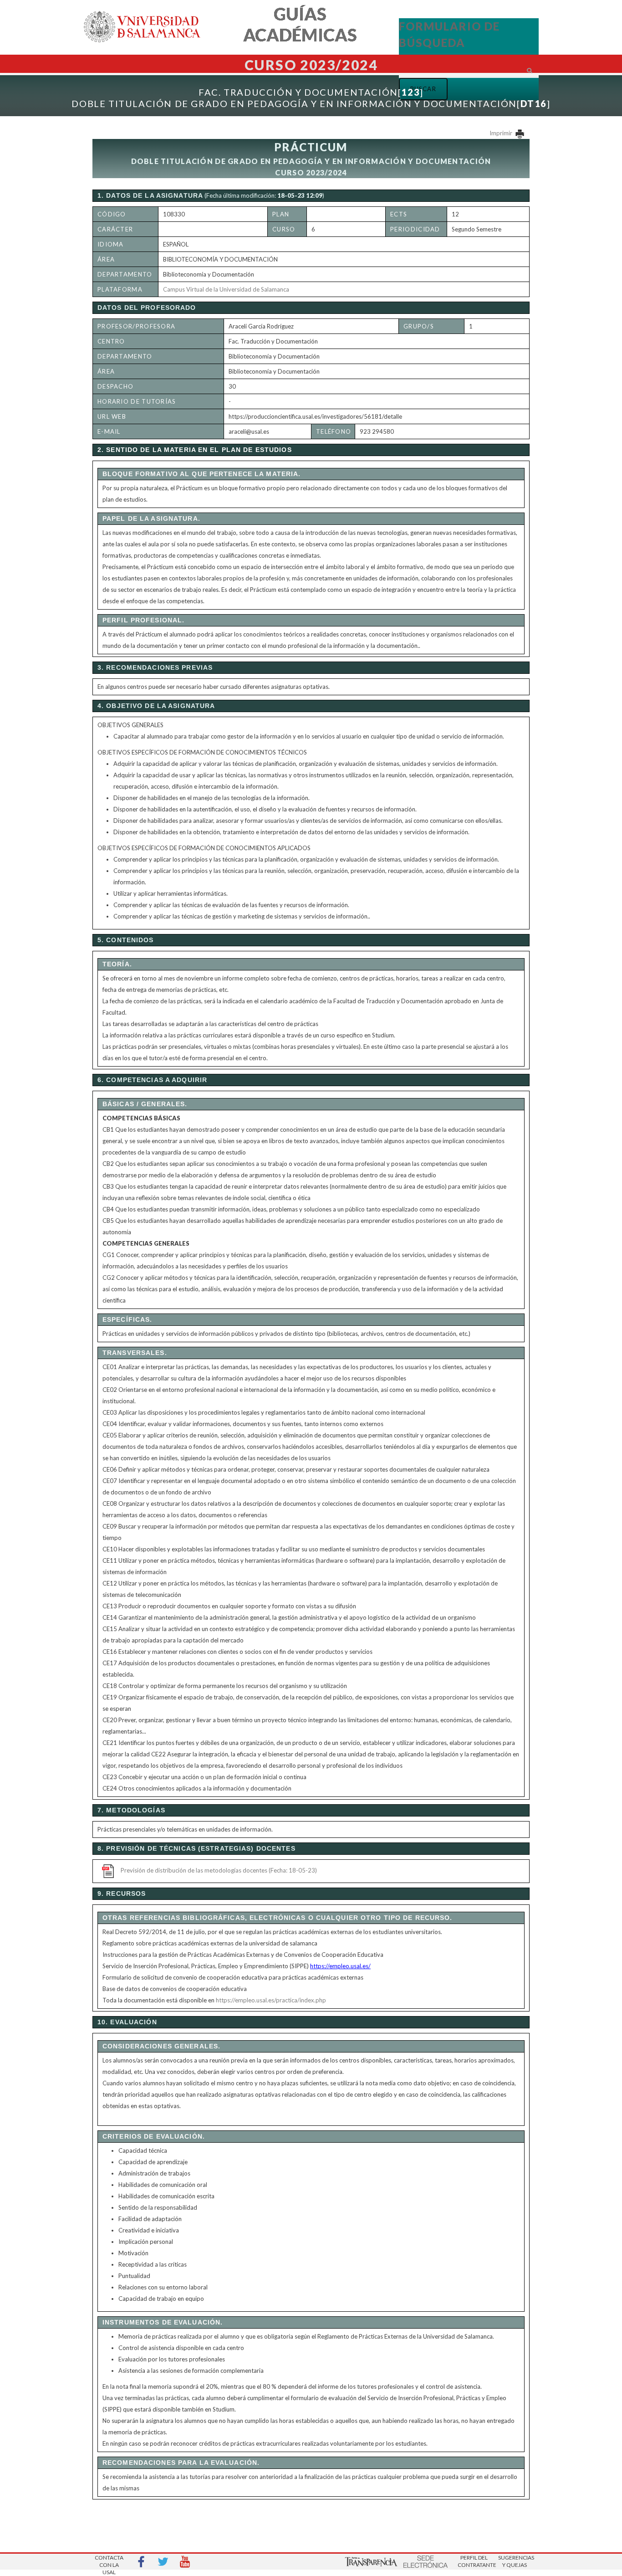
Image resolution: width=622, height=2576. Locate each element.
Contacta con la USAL (109, 2562)
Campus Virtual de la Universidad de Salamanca (226, 289)
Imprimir (502, 133)
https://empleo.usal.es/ (340, 1966)
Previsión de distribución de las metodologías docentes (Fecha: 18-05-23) (219, 1870)
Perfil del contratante (474, 2561)
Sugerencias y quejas (515, 2561)
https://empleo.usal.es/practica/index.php (271, 2000)
